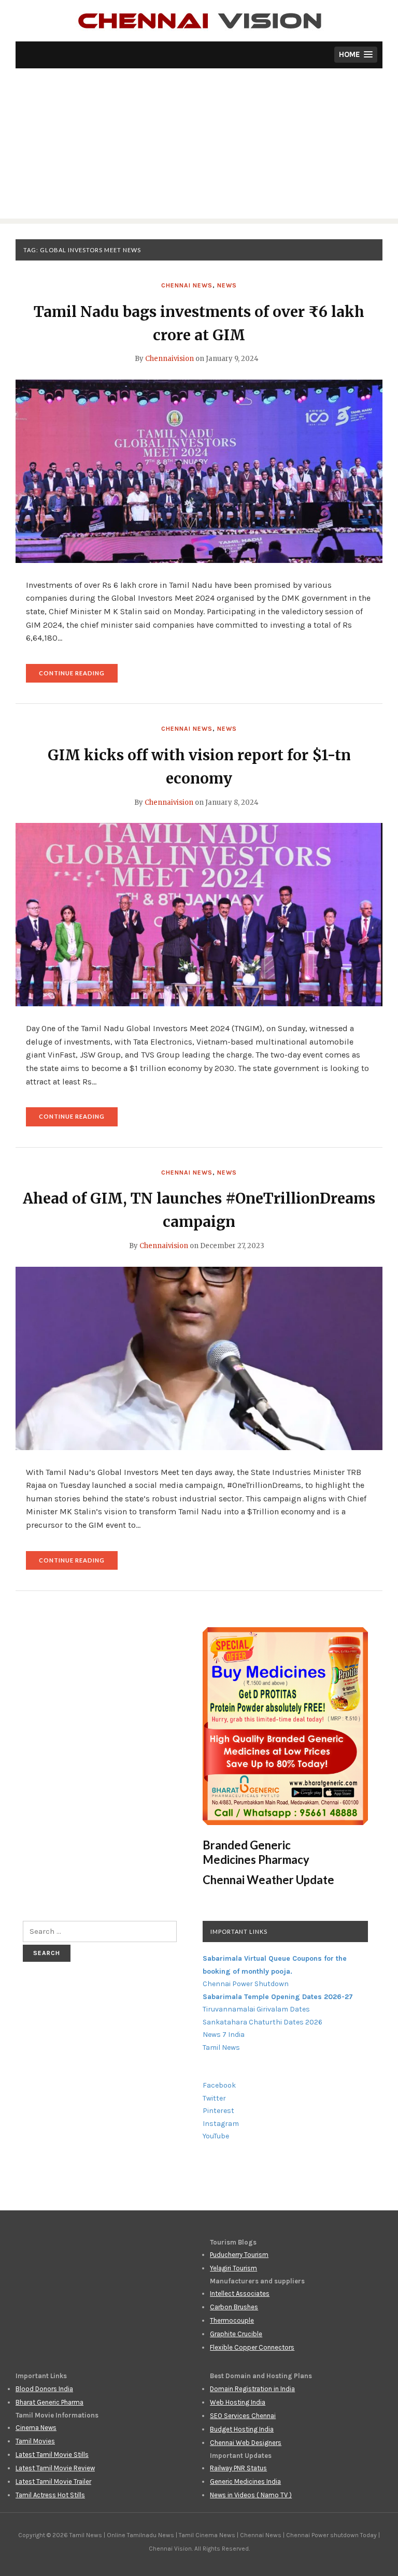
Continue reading (78, 676)
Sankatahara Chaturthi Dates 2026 (262, 2022)
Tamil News (221, 2047)
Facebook (219, 2085)
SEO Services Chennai (243, 2416)
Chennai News (187, 285)
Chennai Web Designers (246, 2443)
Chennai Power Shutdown (246, 1984)
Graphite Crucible (236, 2334)
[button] (356, 55)
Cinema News (36, 2428)
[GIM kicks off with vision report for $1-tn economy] (199, 914)
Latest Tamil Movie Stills (52, 2455)
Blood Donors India (44, 2389)
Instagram (221, 2124)
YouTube (216, 2136)
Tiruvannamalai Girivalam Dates (256, 2009)
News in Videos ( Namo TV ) (251, 2495)
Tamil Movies (35, 2441)
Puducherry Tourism (239, 2255)
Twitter (214, 2098)
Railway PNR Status (238, 2468)
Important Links (239, 1931)
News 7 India (224, 2035)
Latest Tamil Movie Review (55, 2468)
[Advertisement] (199, 146)
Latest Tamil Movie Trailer (53, 2481)
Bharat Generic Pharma (49, 2402)
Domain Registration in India (252, 2389)
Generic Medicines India (245, 2481)
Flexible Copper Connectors (252, 2347)
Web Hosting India (238, 2402)
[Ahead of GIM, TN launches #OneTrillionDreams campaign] (199, 1357)
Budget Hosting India (242, 2429)
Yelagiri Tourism (233, 2268)
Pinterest (218, 2111)
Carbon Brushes (234, 2307)
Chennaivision (169, 359)
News (227, 285)
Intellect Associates (240, 2293)
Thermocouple (232, 2320)
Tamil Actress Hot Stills (50, 2495)
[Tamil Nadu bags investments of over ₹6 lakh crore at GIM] (199, 471)
